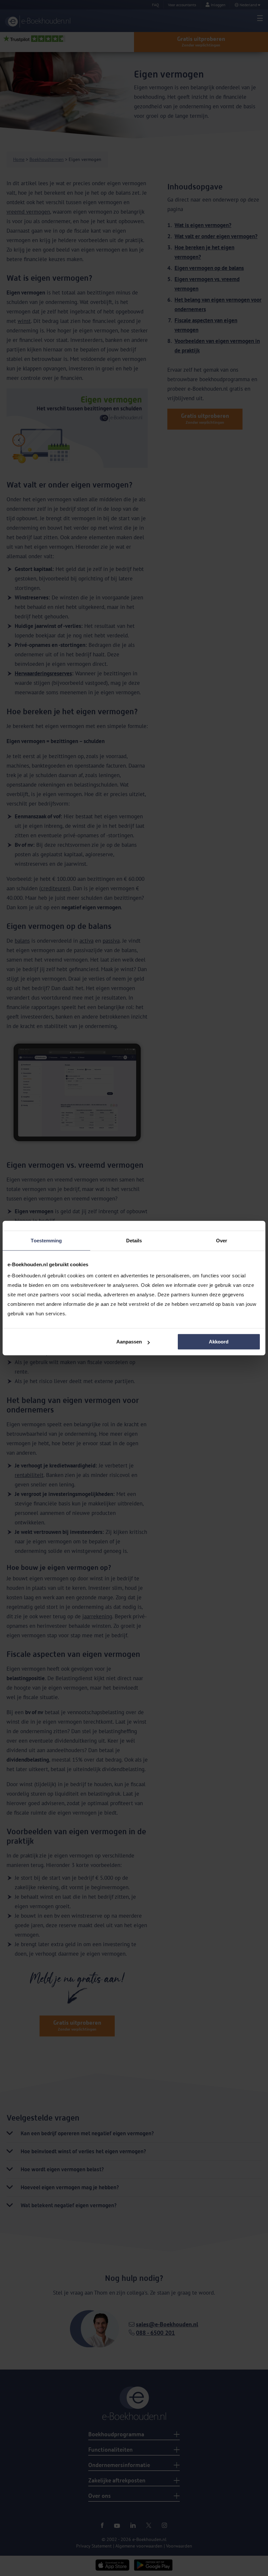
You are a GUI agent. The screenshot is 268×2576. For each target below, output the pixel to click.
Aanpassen (129, 1342)
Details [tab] (134, 1241)
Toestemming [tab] (46, 1241)
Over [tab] (222, 1241)
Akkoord (219, 1342)
